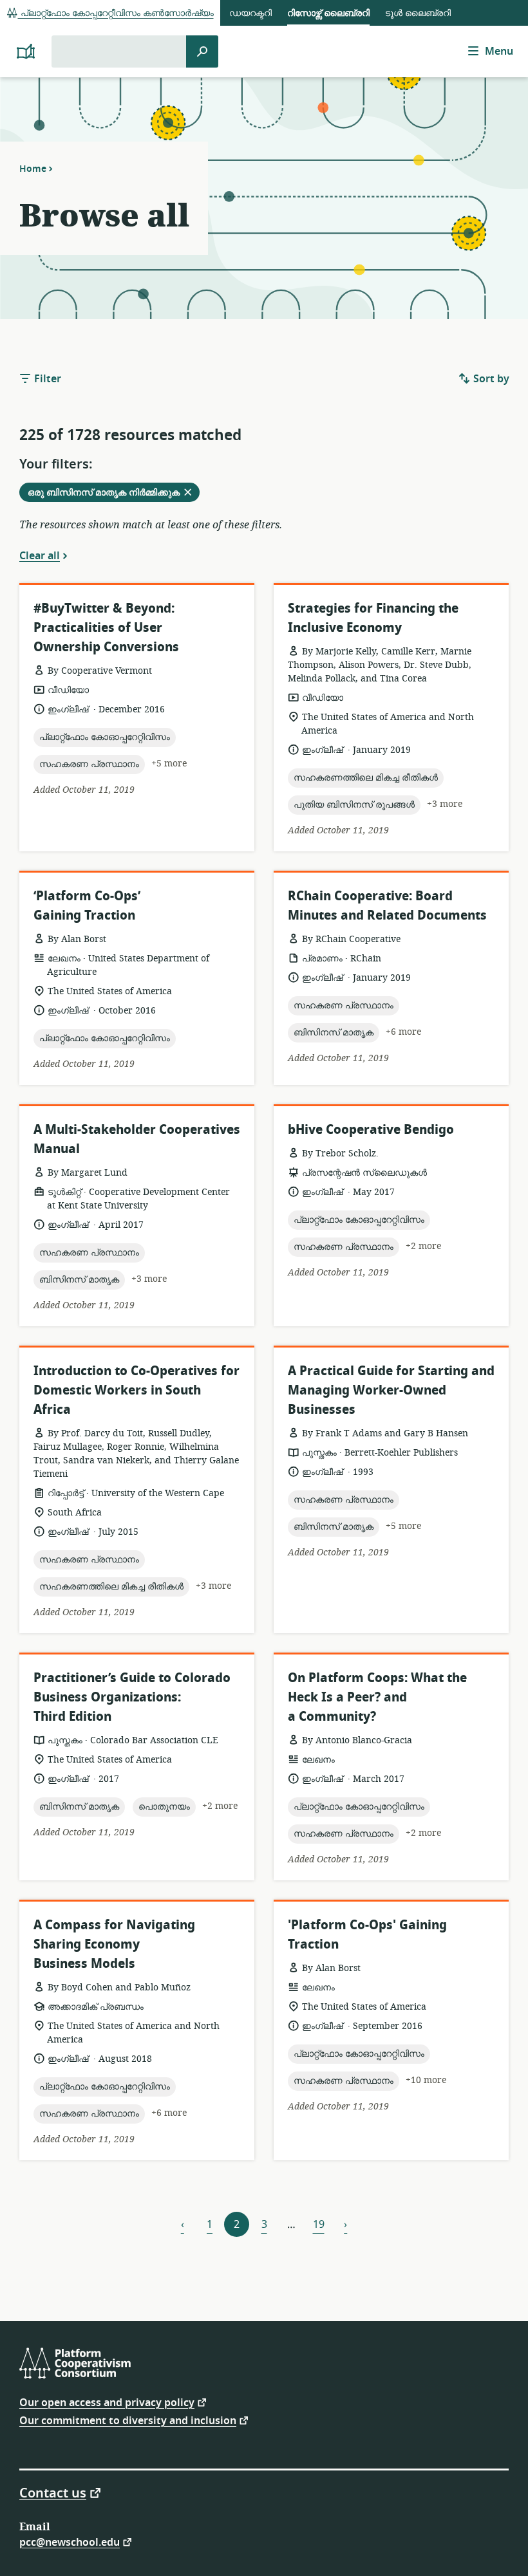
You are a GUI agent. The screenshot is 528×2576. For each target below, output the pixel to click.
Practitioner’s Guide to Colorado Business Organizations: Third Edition (132, 1697)
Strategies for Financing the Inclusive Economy (373, 618)
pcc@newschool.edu (70, 2542)
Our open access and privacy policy (107, 2402)
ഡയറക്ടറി (250, 13)
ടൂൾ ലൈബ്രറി (418, 13)
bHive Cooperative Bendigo (371, 1130)
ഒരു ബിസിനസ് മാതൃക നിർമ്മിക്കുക (113, 494)
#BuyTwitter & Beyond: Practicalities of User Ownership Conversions (106, 628)
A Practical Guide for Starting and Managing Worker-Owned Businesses (391, 1390)
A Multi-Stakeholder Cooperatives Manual (137, 1139)
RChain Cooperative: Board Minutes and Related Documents (387, 906)
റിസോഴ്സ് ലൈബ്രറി (328, 13)
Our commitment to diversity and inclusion (128, 2420)
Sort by (490, 379)
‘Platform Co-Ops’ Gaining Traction (87, 906)
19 (319, 2225)
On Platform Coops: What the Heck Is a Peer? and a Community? (377, 1697)
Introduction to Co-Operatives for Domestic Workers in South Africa (137, 1390)
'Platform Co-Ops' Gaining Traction (367, 1935)
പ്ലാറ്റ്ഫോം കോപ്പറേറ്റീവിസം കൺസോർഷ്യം (116, 13)
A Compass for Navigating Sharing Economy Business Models (114, 1944)
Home (33, 169)
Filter (46, 379)
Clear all (40, 555)
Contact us (53, 2492)
